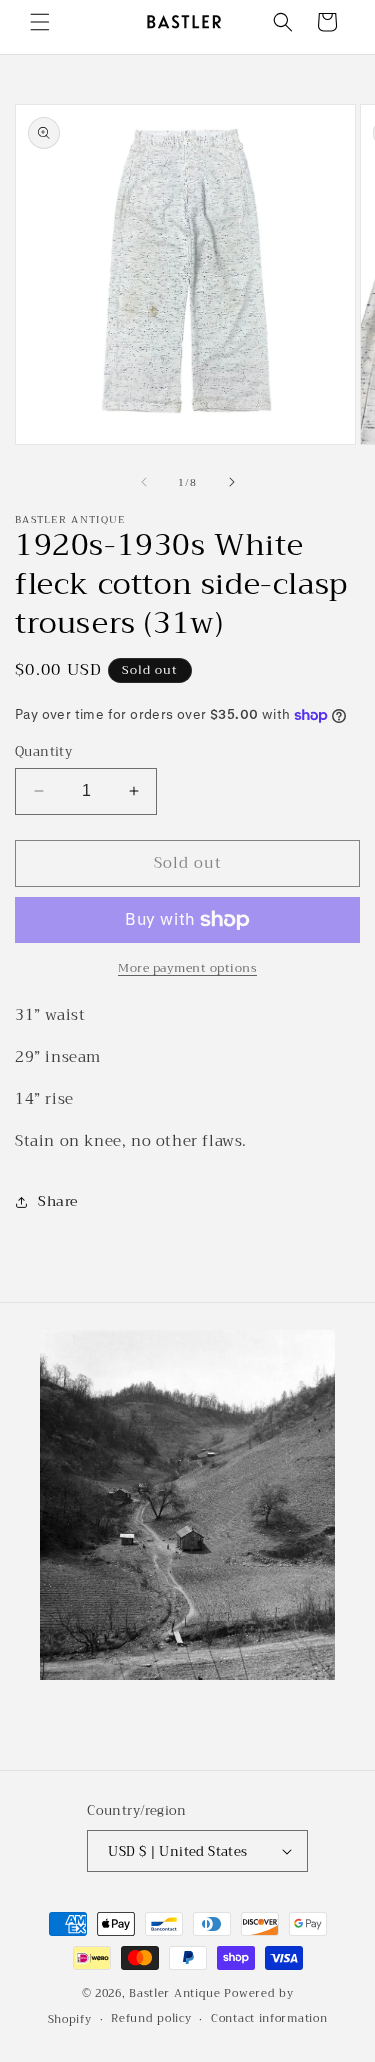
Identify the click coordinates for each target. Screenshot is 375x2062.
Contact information (269, 2018)
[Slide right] (232, 482)
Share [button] (58, 1201)
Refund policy (151, 2018)
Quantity (43, 752)
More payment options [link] (187, 968)
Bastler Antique (175, 1993)
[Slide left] (144, 482)
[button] (40, 22)
